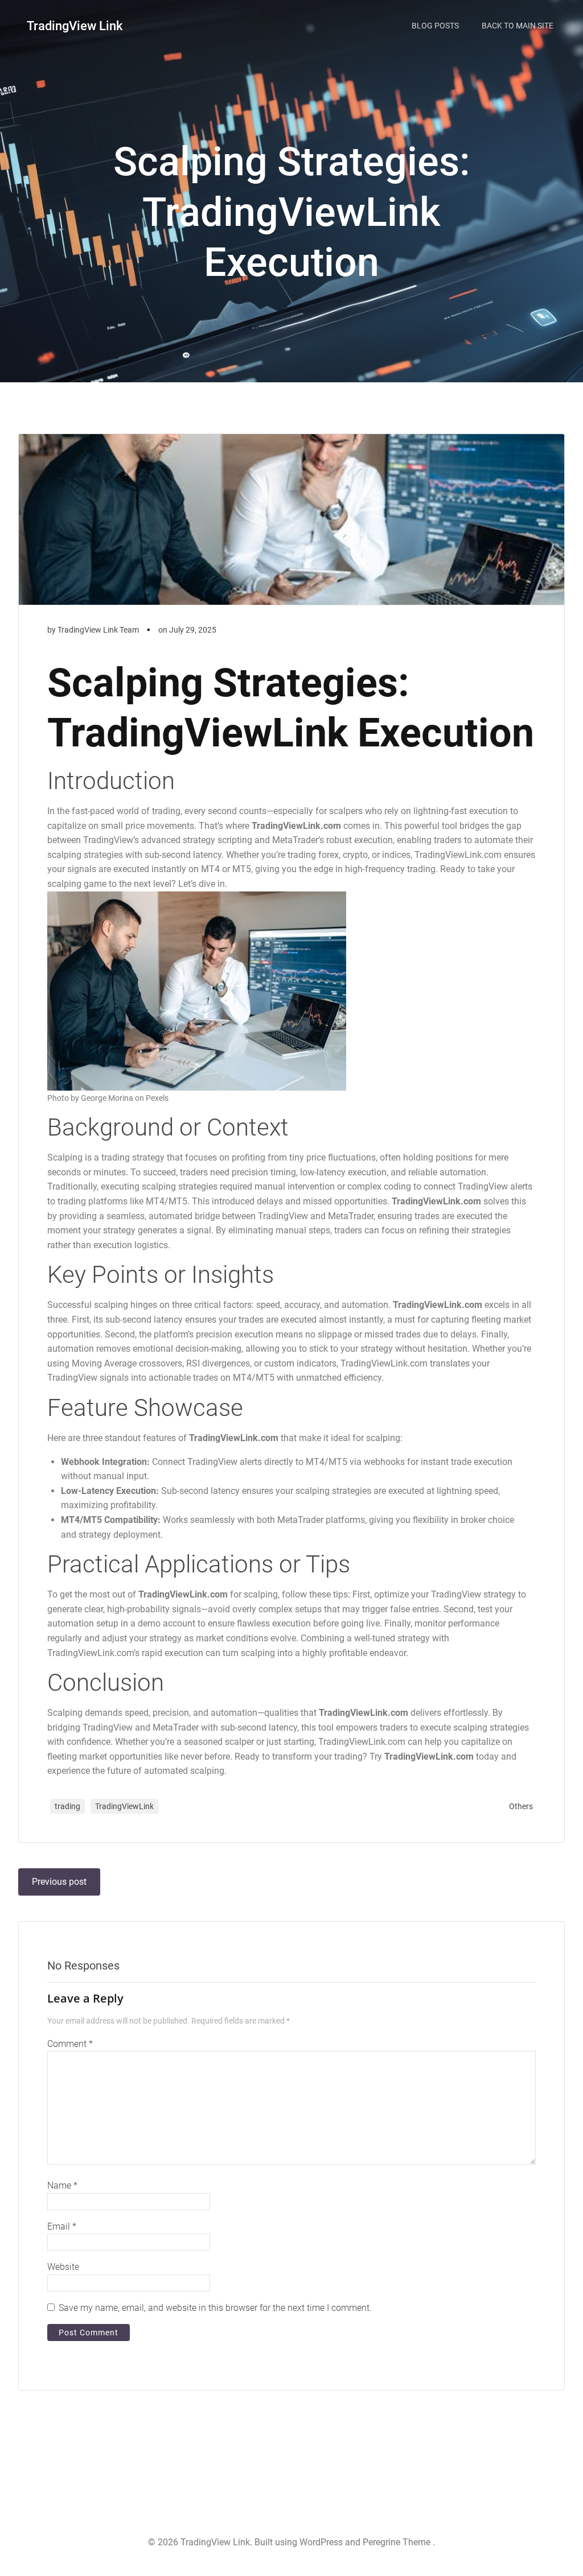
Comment (70, 2044)
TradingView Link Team (98, 630)
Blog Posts (435, 26)
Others (521, 1806)
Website (63, 2267)
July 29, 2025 (193, 630)
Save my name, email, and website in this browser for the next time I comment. (215, 2308)
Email (62, 2226)
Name (62, 2185)
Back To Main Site (518, 26)
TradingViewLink (124, 1806)
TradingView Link (75, 26)
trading (67, 1806)
